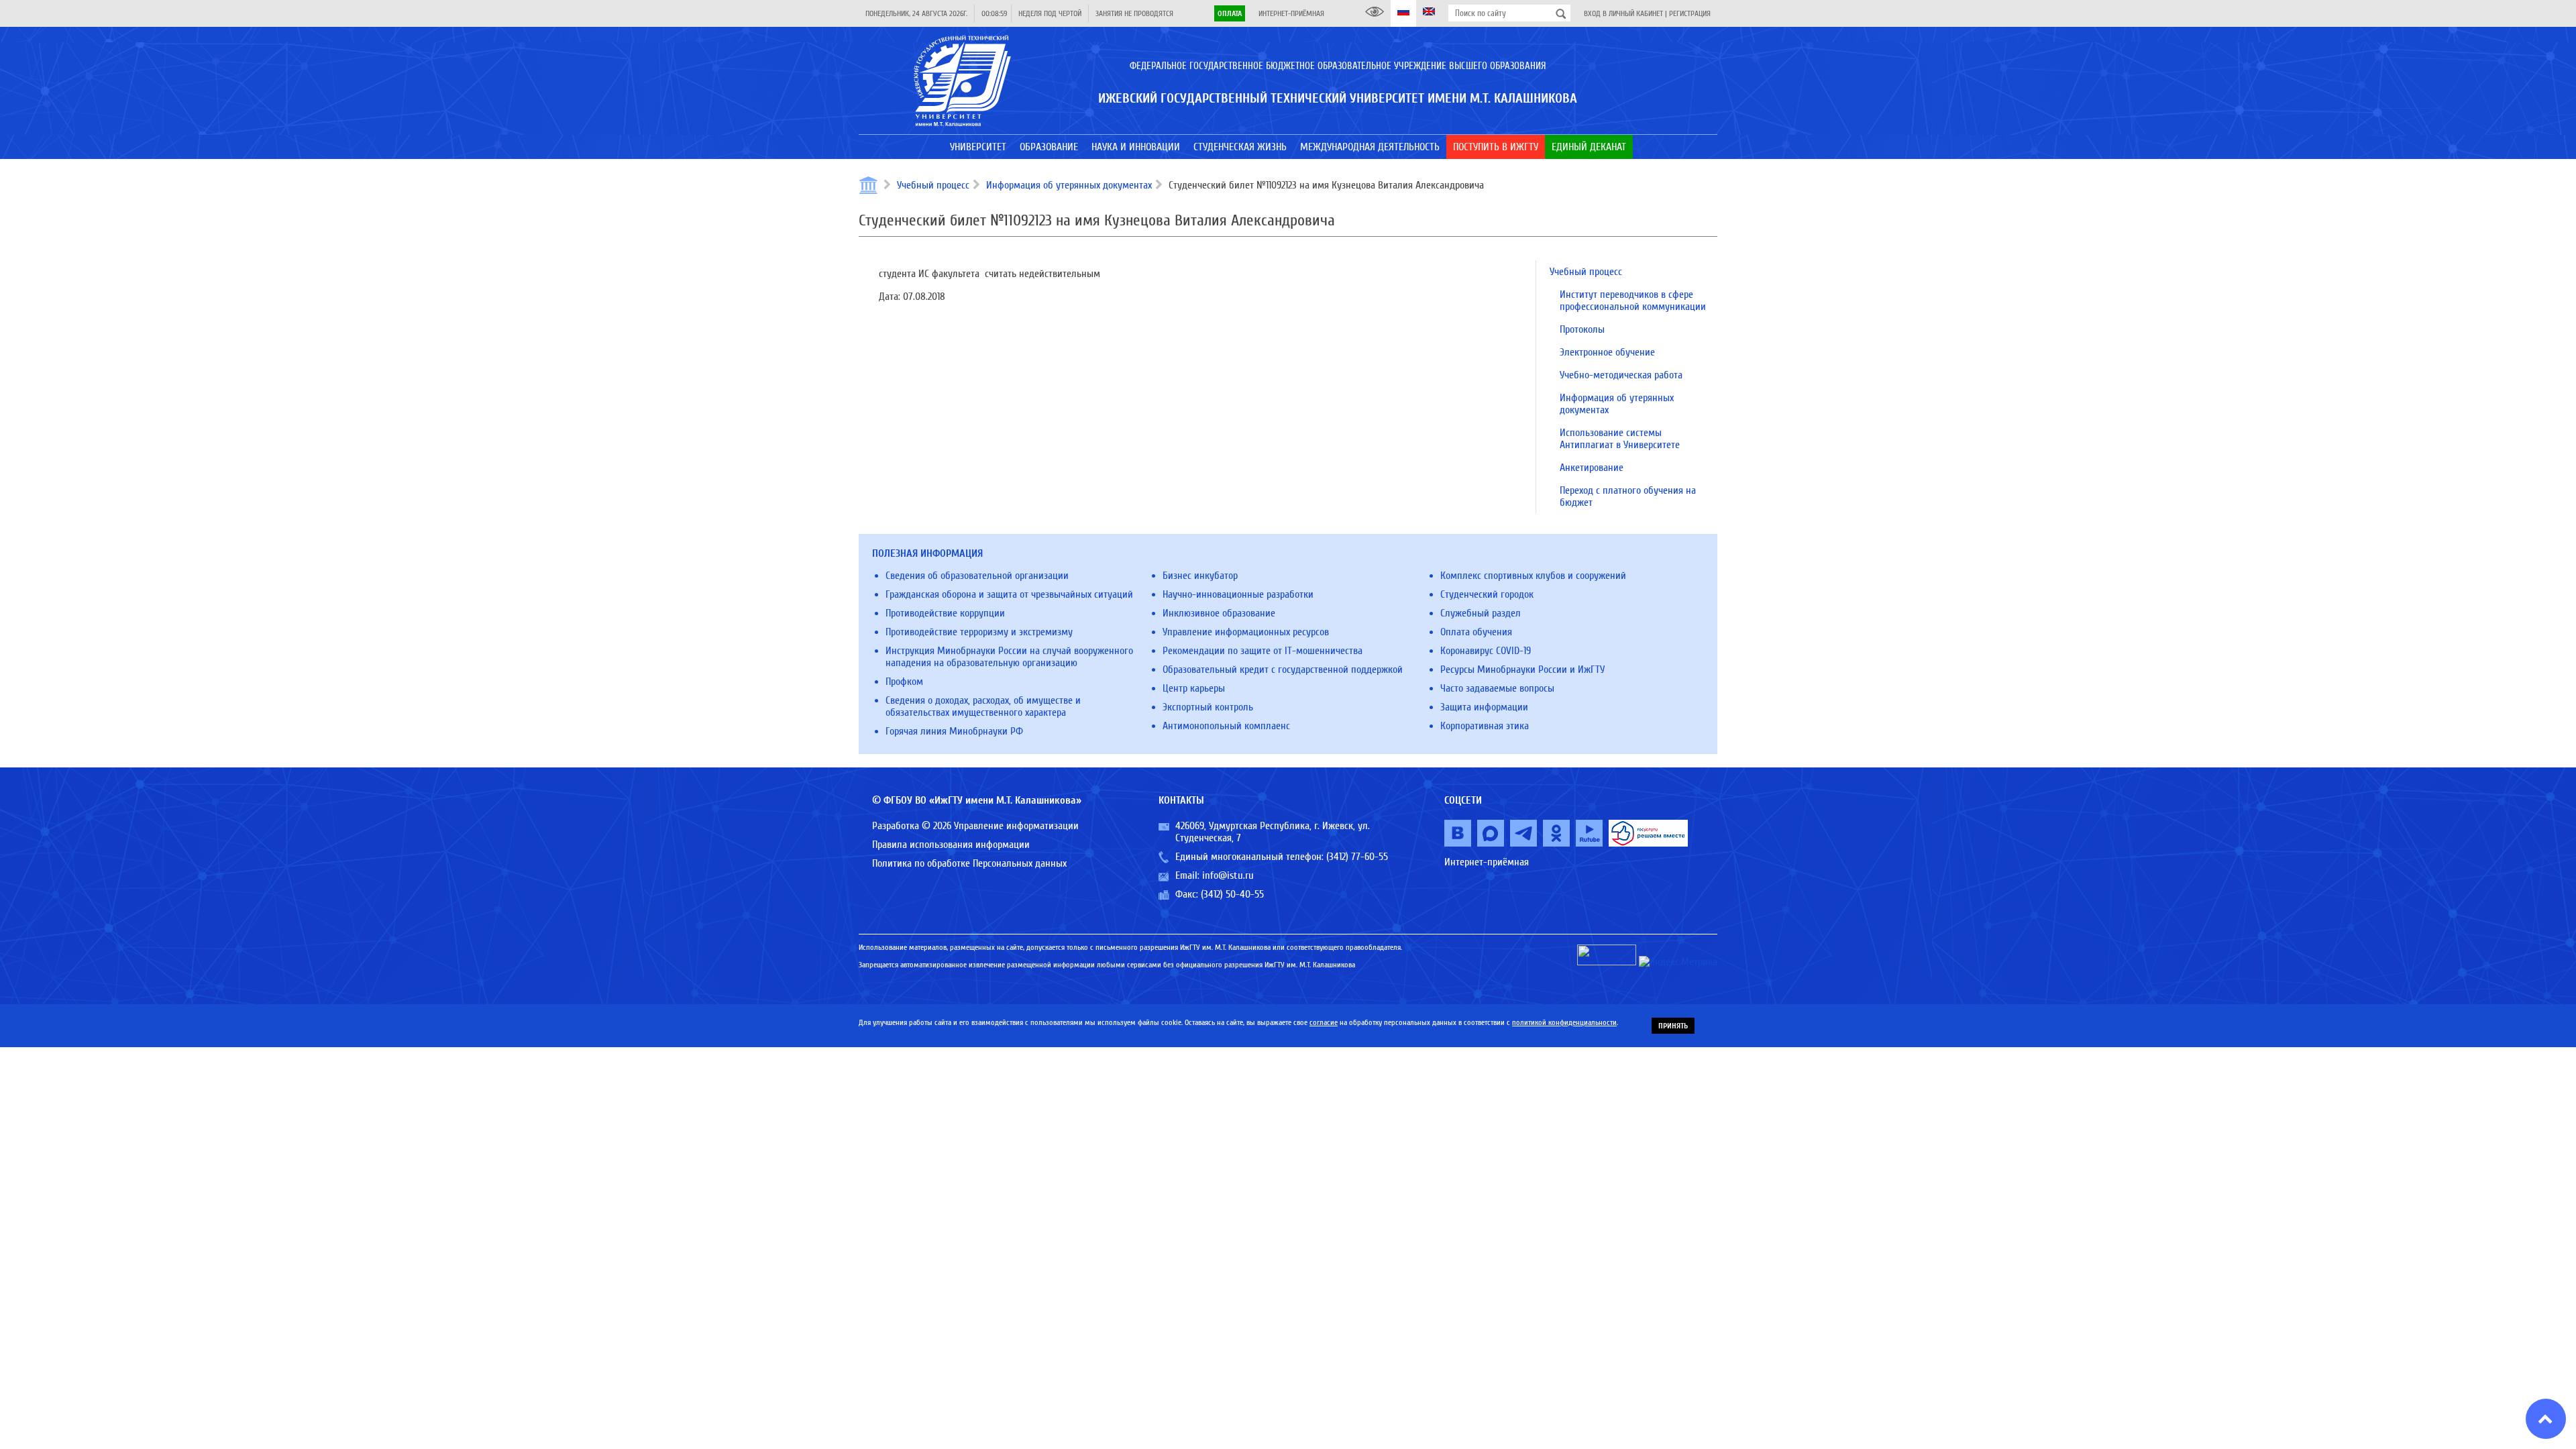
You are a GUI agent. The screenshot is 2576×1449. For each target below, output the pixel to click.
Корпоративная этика (1485, 726)
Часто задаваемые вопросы (1497, 688)
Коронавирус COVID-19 (1486, 651)
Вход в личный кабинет (1623, 13)
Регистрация (1690, 13)
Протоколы (1582, 329)
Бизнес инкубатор (1200, 576)
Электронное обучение (1607, 352)
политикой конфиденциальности (1564, 1022)
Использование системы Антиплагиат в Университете (1620, 439)
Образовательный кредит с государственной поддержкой (1283, 669)
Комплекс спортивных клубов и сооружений (1533, 576)
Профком (904, 682)
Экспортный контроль (1208, 707)
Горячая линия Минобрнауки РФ (954, 731)
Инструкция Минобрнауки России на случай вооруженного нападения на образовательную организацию (1009, 657)
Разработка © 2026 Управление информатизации (975, 826)
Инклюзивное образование (1219, 613)
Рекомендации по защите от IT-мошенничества (1263, 651)
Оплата (1230, 13)
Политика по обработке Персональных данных (969, 863)
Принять (1673, 1026)
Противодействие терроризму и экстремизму (979, 632)
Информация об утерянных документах (1069, 185)
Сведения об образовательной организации (977, 576)
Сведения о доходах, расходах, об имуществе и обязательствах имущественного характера (983, 706)
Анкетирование (1592, 468)
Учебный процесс (933, 185)
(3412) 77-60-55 (1357, 857)
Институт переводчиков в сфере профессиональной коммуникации (1633, 301)
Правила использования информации (951, 845)
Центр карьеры (1194, 688)
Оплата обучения (1476, 632)
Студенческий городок (1487, 594)
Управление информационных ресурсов (1246, 632)
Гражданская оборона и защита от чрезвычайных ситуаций (1009, 594)
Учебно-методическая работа (1621, 375)
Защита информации (1484, 707)
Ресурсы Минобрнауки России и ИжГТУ (1522, 669)
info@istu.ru (1228, 875)
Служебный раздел (1481, 613)
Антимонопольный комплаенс (1226, 726)
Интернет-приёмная (1291, 13)
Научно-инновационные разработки (1238, 594)
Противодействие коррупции (945, 613)
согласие (1324, 1022)
